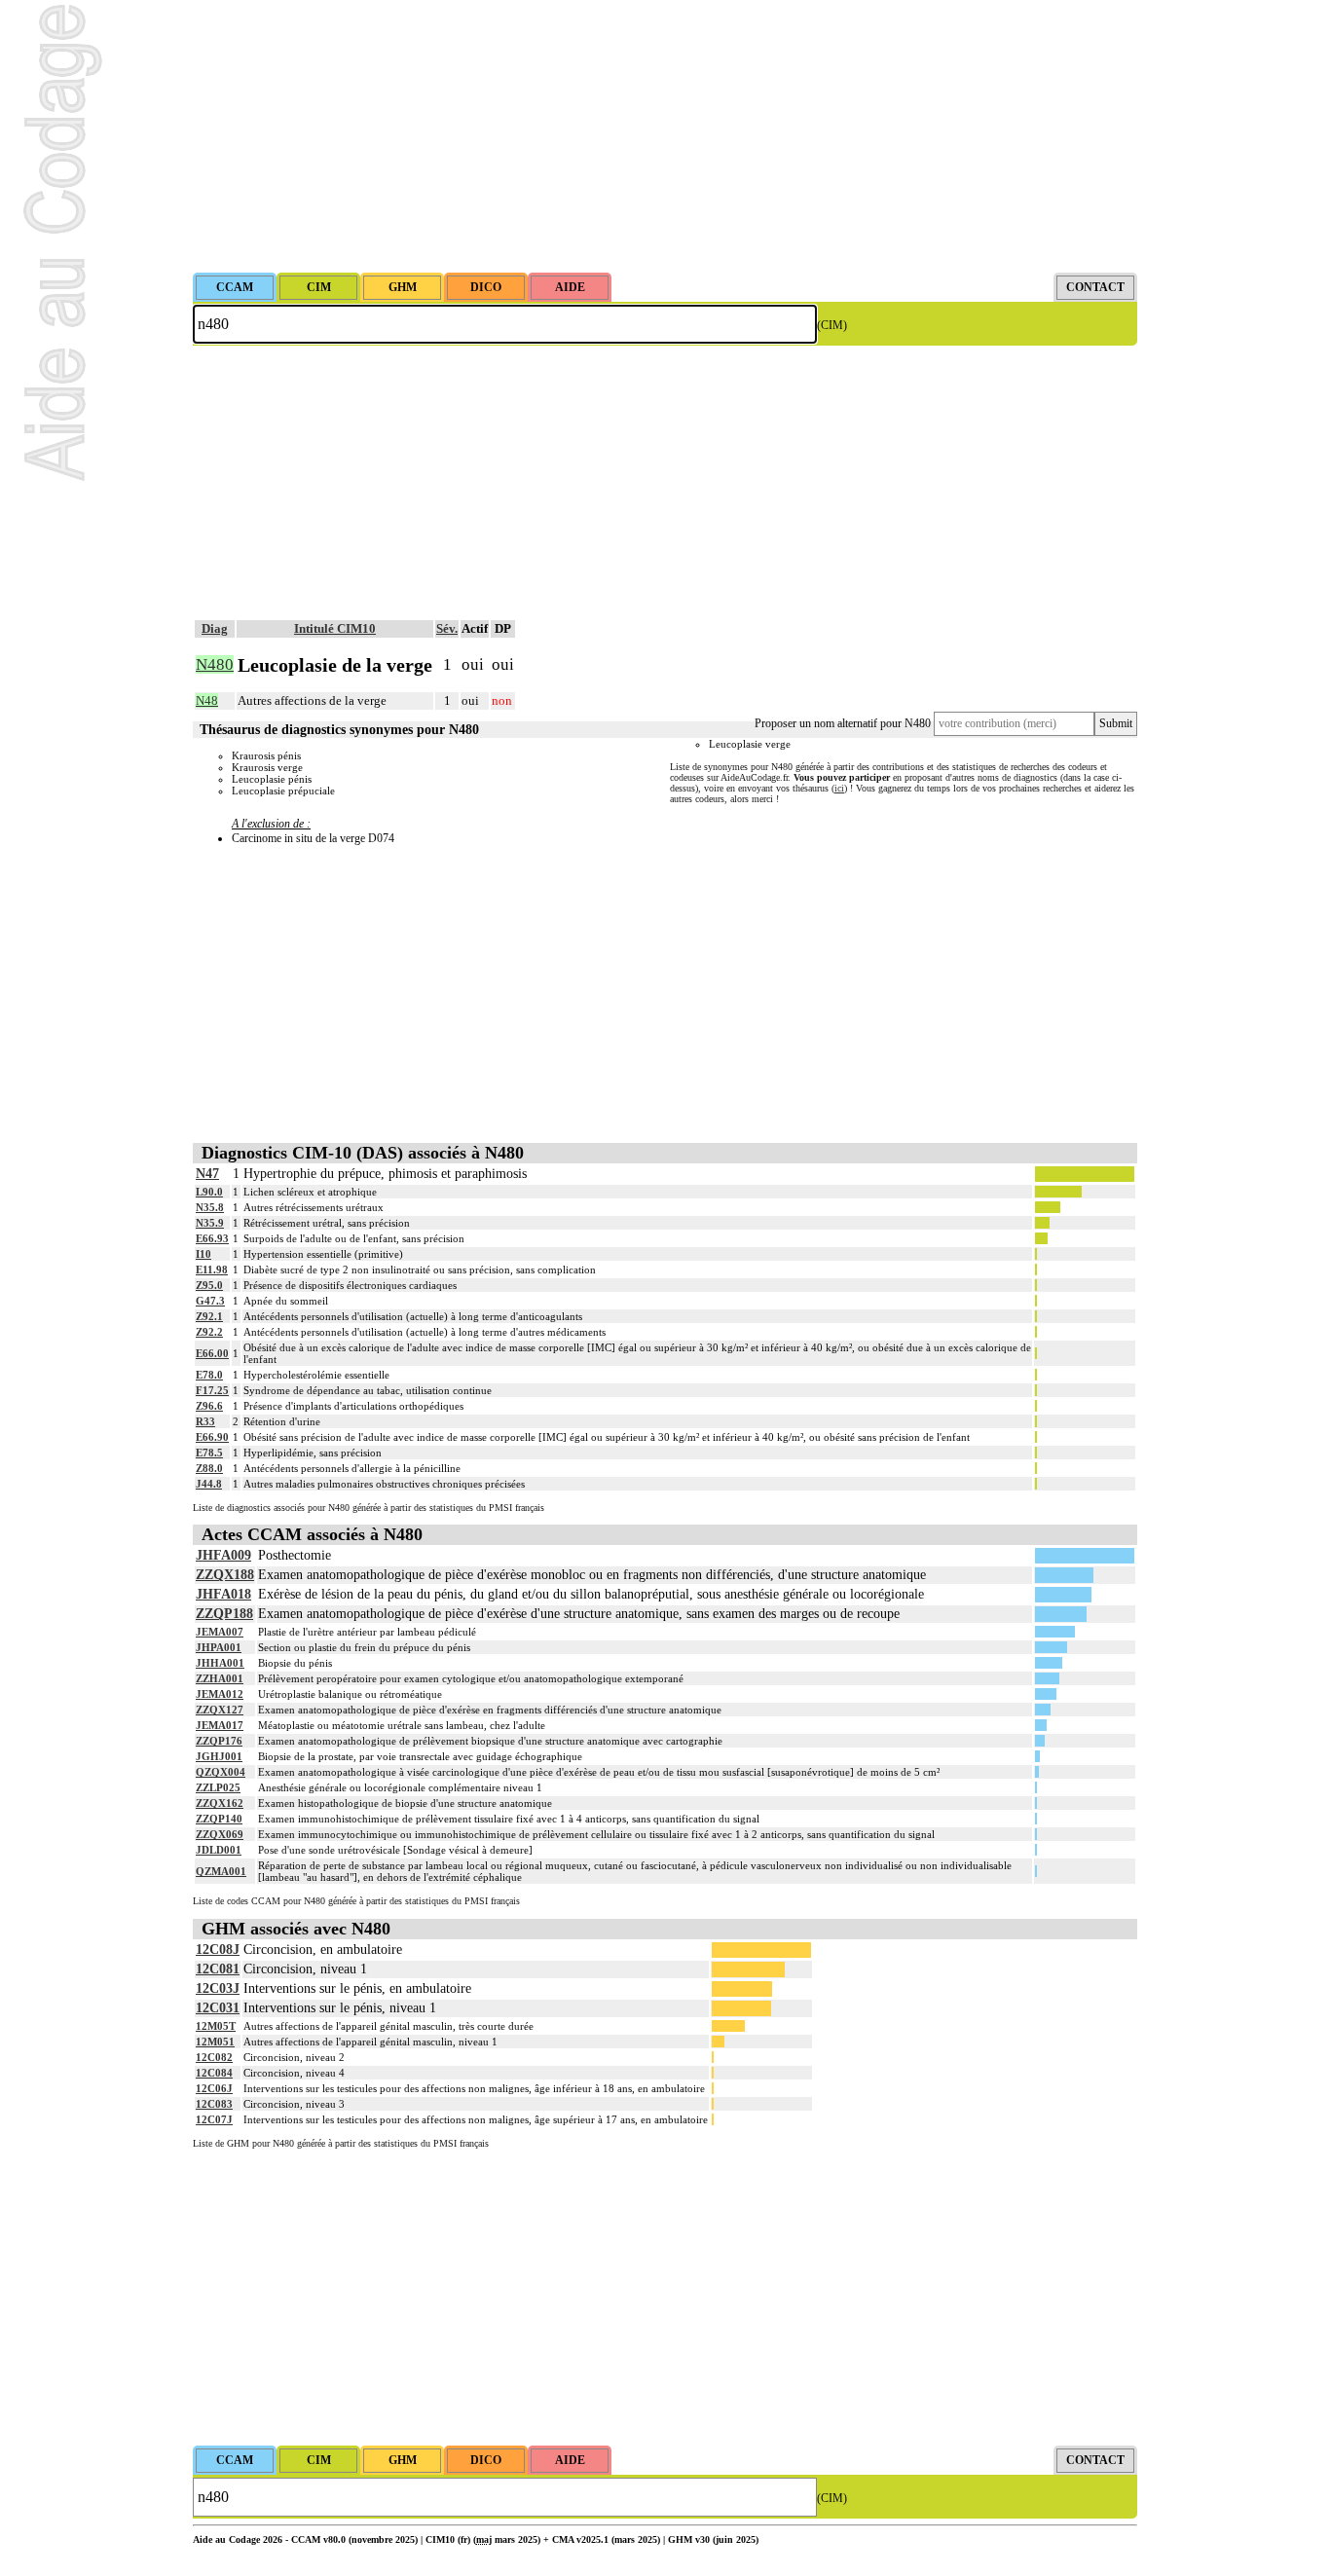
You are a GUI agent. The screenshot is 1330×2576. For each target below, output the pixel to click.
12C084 (214, 2073)
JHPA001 (219, 1647)
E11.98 (212, 1270)
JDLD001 (219, 1850)
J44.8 (209, 1484)
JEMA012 (220, 1694)
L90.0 (209, 1192)
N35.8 (210, 1207)
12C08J (218, 1950)
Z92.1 (209, 1316)
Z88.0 (209, 1468)
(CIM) (832, 325)
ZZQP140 (219, 1819)
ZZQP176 (219, 1741)
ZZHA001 (220, 1678)
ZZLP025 (218, 1787)
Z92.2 (209, 1332)
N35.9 (210, 1223)
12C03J (218, 1988)
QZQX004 (221, 1772)
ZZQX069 (220, 1834)
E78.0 (209, 1375)
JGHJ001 (219, 1756)
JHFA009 (223, 1555)
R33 (205, 1421)
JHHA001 (220, 1663)
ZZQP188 (224, 1614)
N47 (207, 1174)
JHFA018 (223, 1594)
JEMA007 (220, 1632)
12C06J (214, 2088)
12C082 (214, 2057)
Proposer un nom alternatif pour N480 (843, 723)
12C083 (214, 2104)
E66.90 (212, 1437)
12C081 (218, 1969)
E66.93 (212, 1238)
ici (839, 788)
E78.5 (209, 1453)
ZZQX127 (220, 1710)
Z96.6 (209, 1406)
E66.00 (212, 1353)
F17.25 (212, 1390)
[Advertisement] (665, 136)
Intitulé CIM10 (335, 628)
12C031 (218, 2008)
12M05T (216, 2026)
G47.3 (210, 1301)
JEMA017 (220, 1725)
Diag (215, 628)
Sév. (447, 628)
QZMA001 (221, 1871)
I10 (203, 1254)
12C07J (214, 2119)
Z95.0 (209, 1285)
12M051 (215, 2042)
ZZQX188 (225, 1575)
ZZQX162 (220, 1803)
